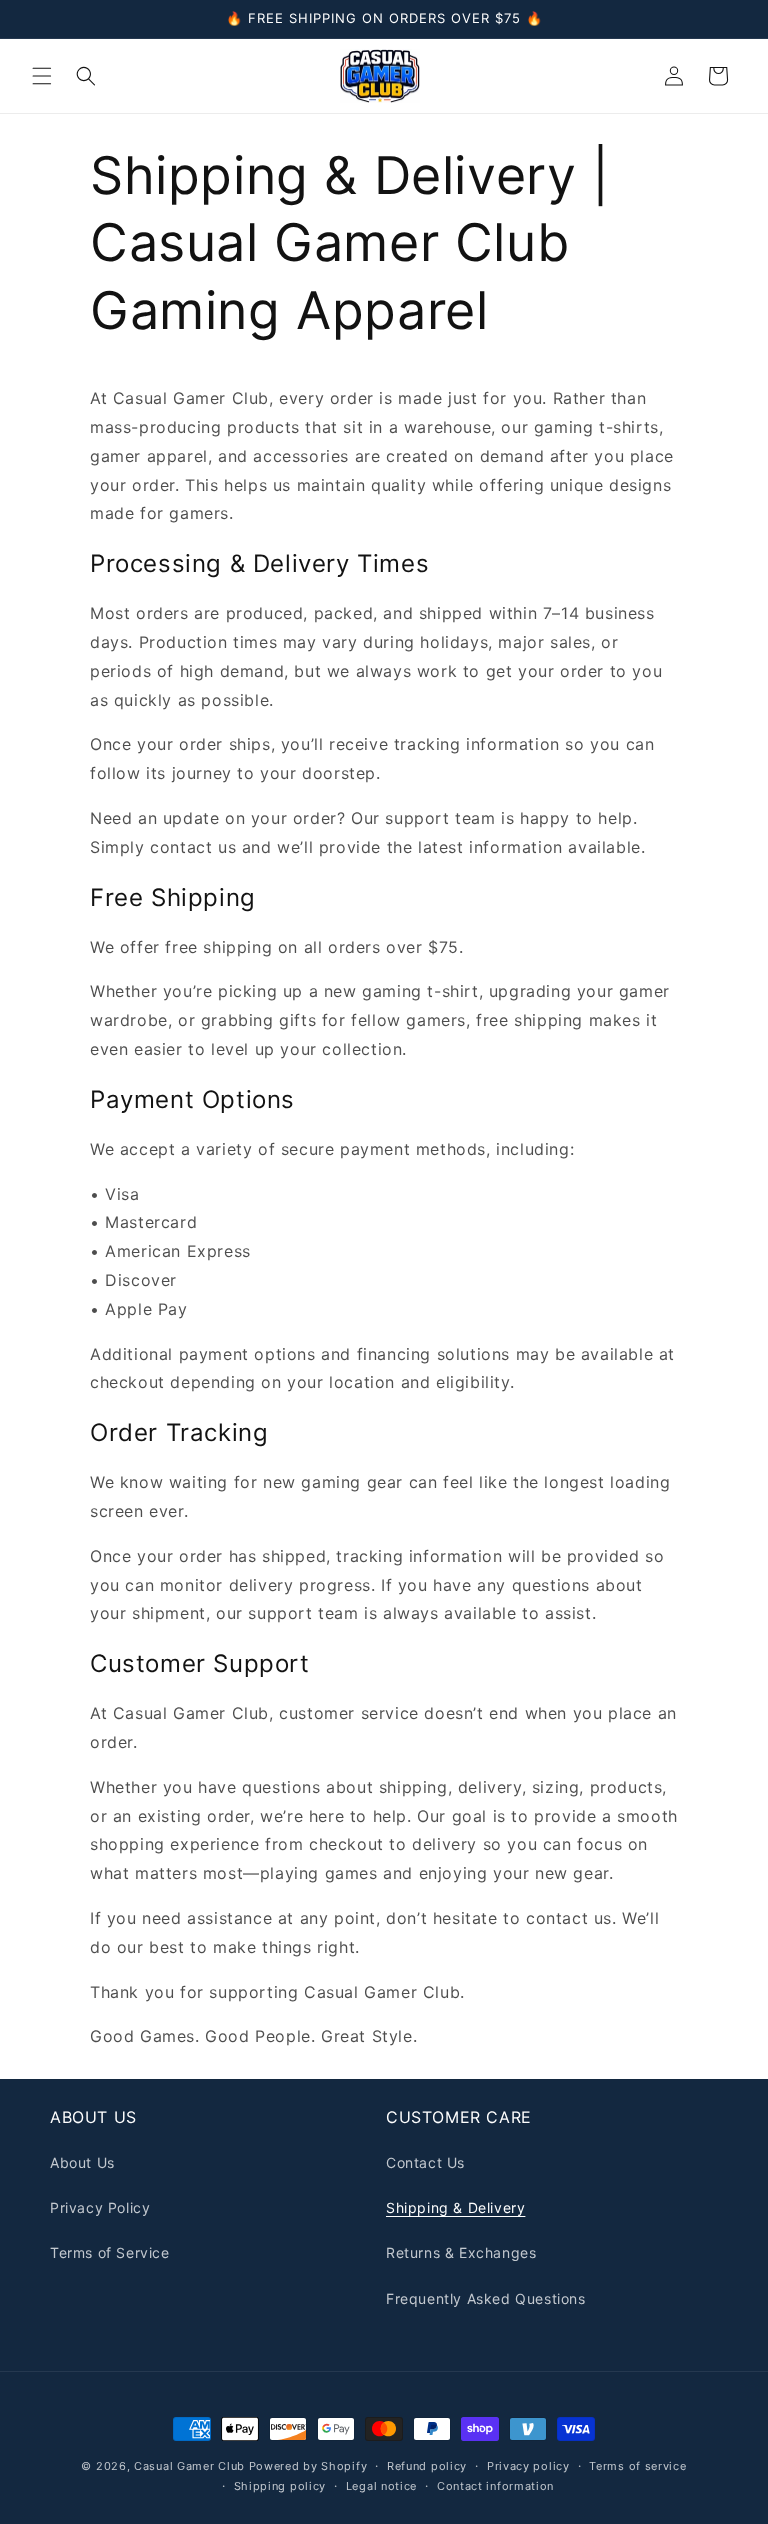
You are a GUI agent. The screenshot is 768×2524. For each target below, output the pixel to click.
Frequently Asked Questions (486, 2298)
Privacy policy (528, 2466)
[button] (42, 76)
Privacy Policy (100, 2207)
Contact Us (425, 2162)
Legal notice (381, 2486)
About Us (82, 2162)
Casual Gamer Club (189, 2466)
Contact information (495, 2486)
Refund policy (427, 2466)
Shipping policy (280, 2486)
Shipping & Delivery (455, 2207)
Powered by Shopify (308, 2466)
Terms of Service (110, 2252)
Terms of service (637, 2466)
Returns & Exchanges (461, 2252)
